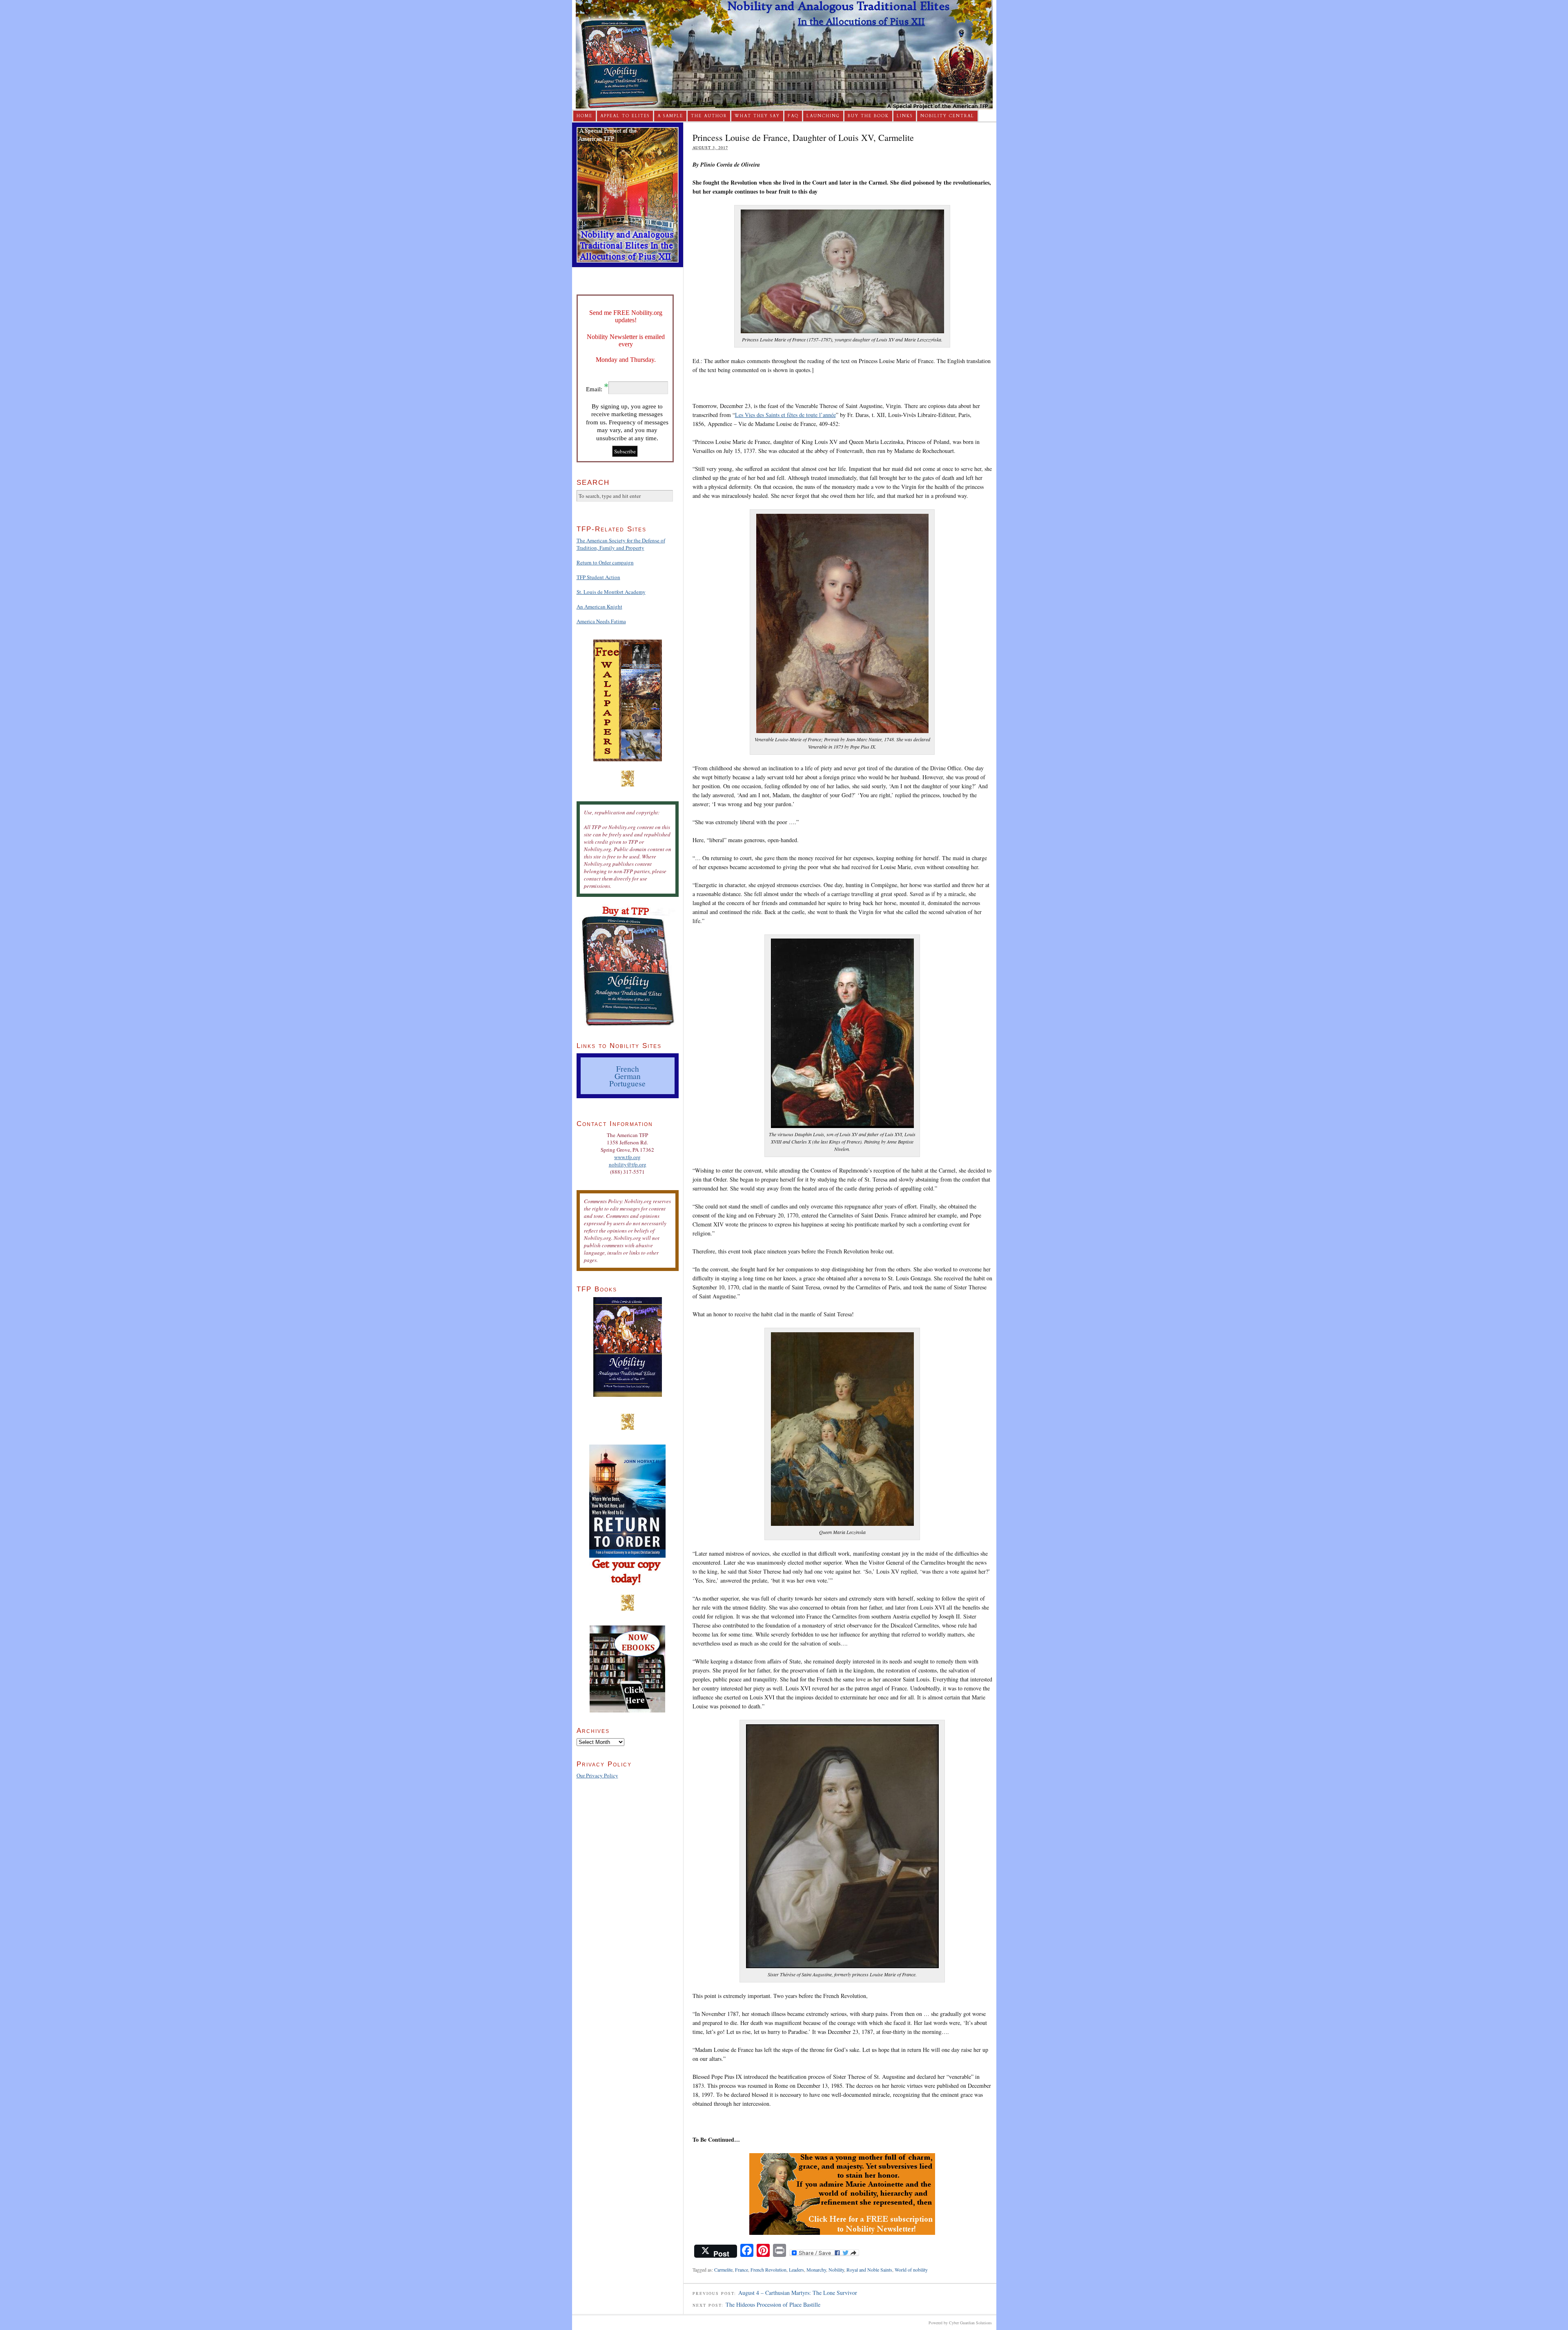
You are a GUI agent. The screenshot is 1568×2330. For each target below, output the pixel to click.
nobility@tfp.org (628, 1164)
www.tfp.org (627, 1157)
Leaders (796, 2270)
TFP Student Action (598, 577)
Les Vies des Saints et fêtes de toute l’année (785, 415)
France (742, 2270)
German (628, 1076)
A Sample (670, 116)
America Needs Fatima (601, 621)
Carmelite (723, 2270)
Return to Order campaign (605, 562)
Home (585, 116)
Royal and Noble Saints (869, 2270)
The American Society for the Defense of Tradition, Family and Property (621, 544)
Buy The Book (868, 116)
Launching (823, 116)
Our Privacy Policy (597, 1775)
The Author (709, 116)
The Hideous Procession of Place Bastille (773, 2304)
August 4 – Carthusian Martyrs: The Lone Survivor (798, 2293)
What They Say (757, 116)
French (628, 1068)
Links (905, 116)
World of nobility (911, 2270)
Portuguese (627, 1083)
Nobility (836, 2270)
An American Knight (599, 606)
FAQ (793, 116)
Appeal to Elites (625, 116)
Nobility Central (947, 116)
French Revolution (768, 2270)
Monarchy (816, 2270)
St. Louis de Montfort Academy (611, 592)
